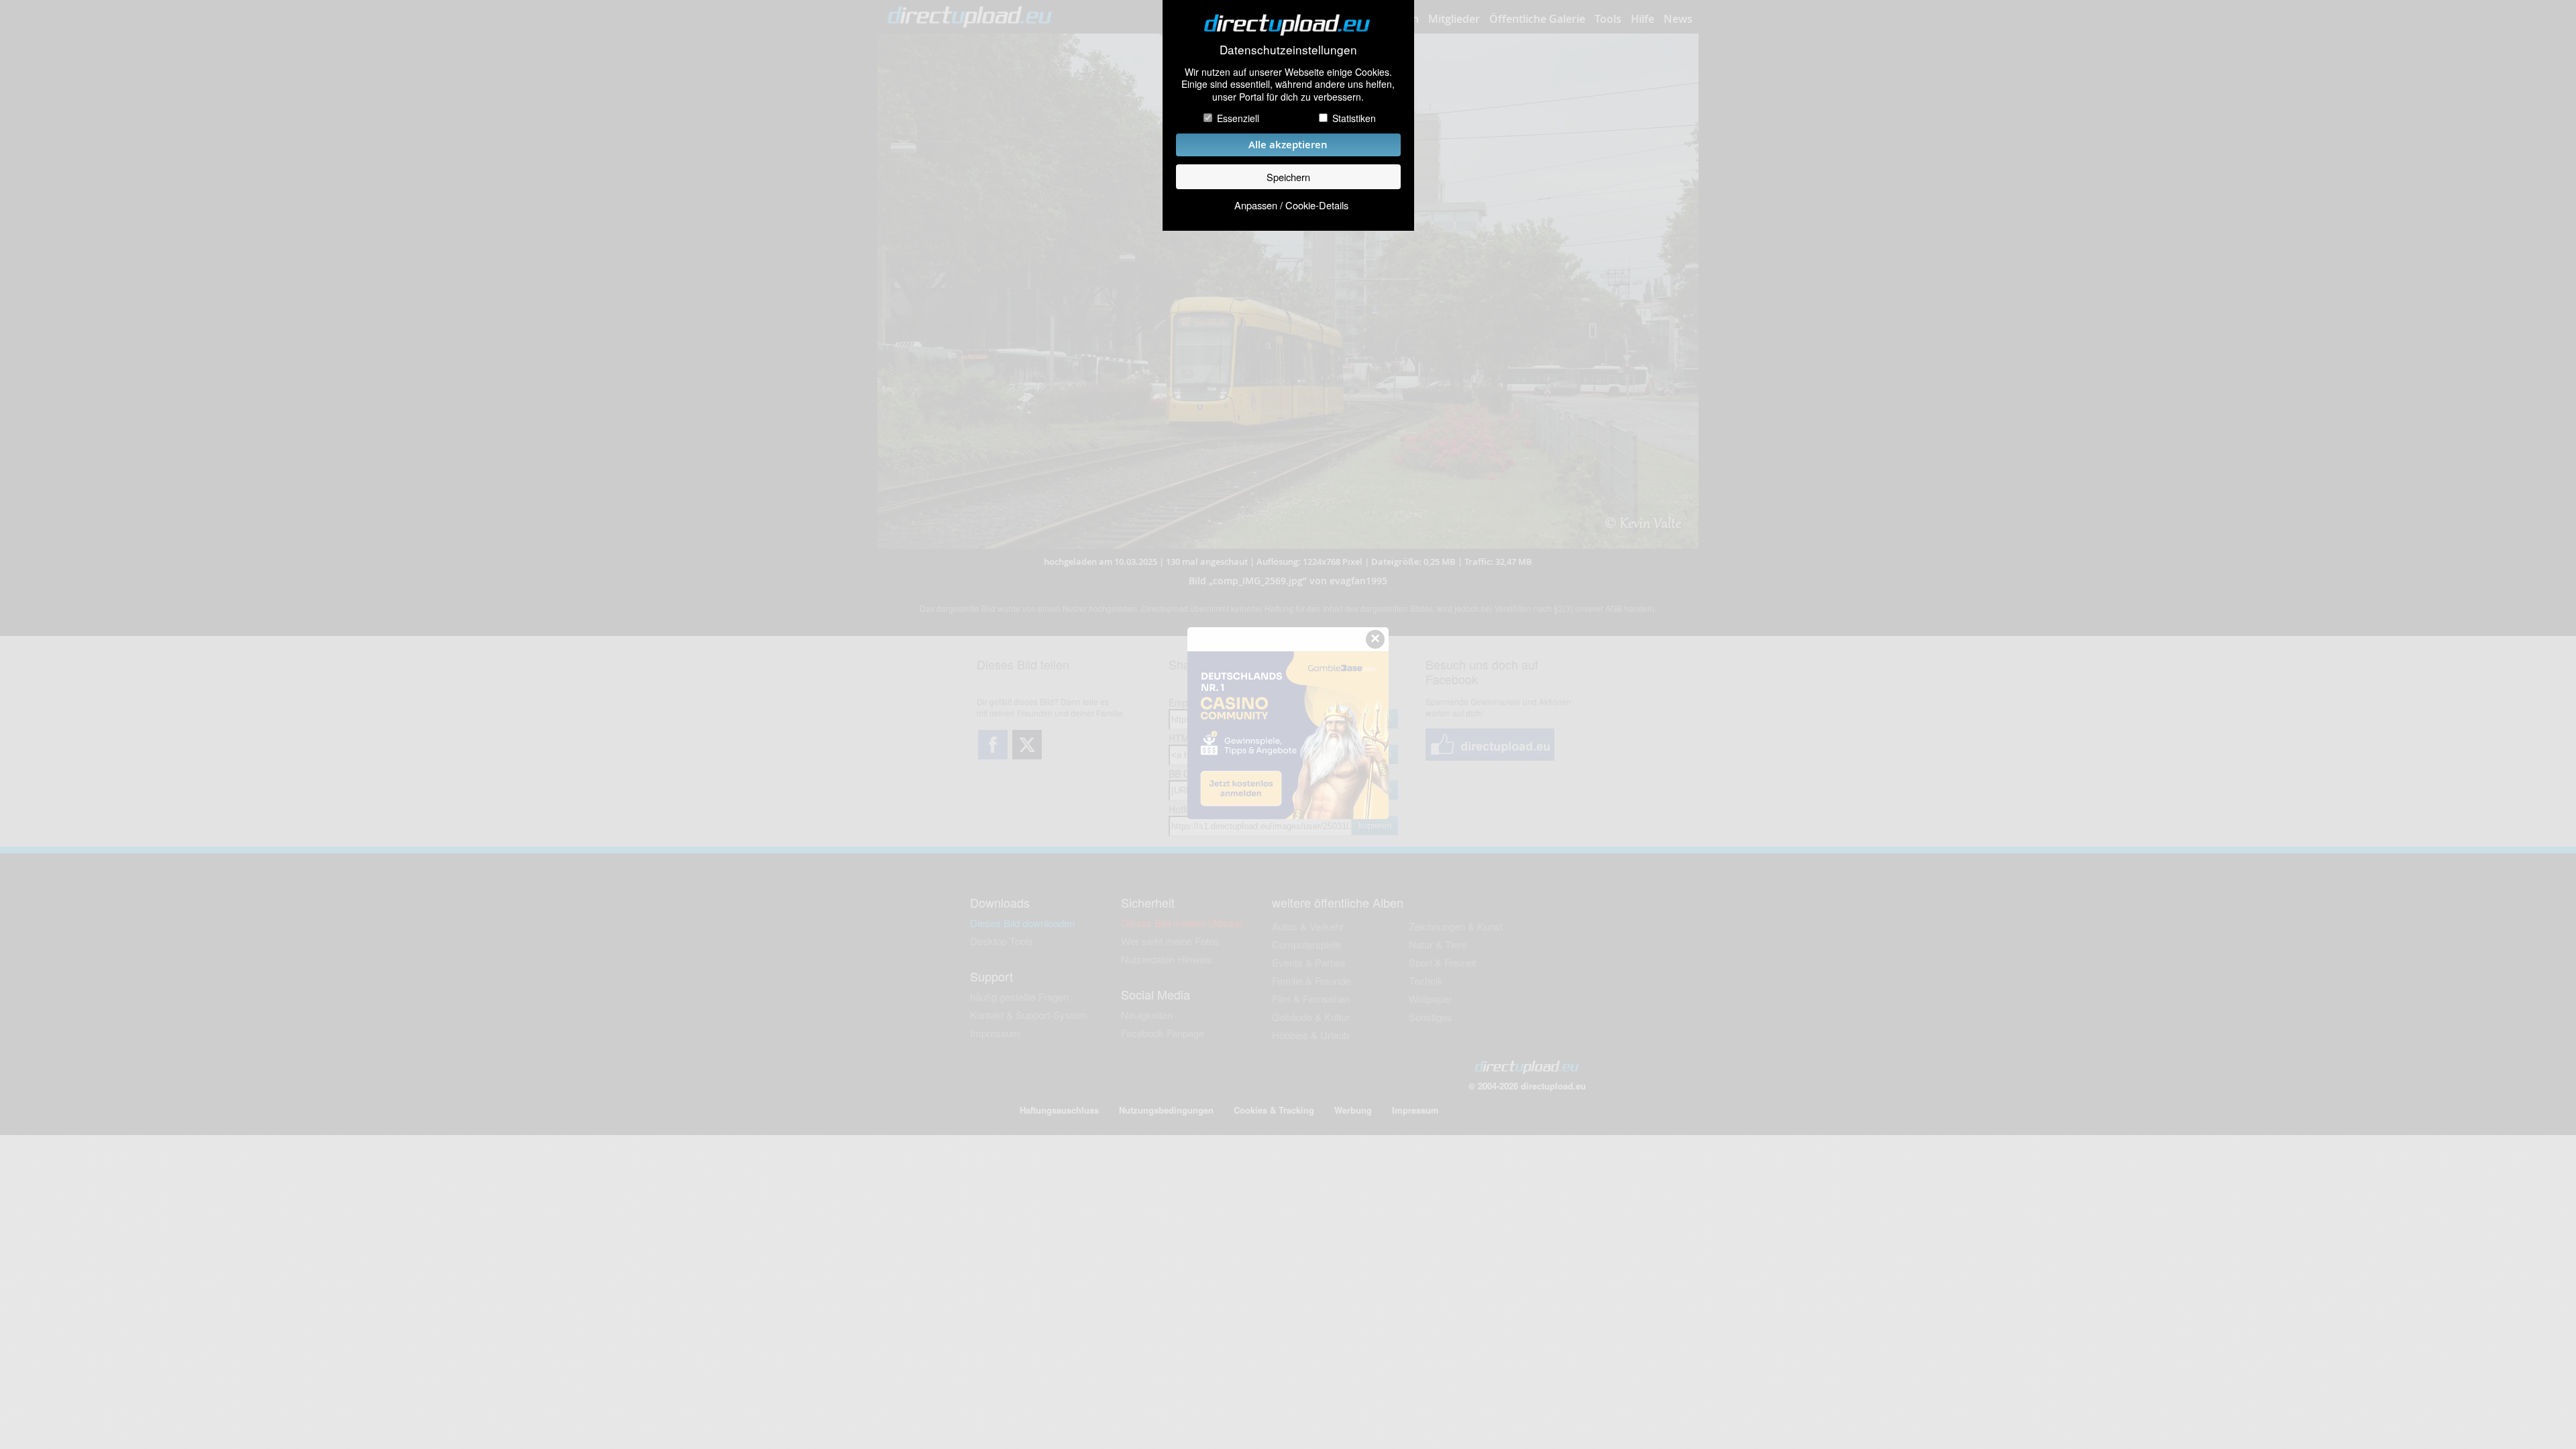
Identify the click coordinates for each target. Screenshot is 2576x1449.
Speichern (1288, 177)
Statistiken (1354, 118)
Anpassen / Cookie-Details (1291, 205)
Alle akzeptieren (1288, 145)
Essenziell (1238, 118)
